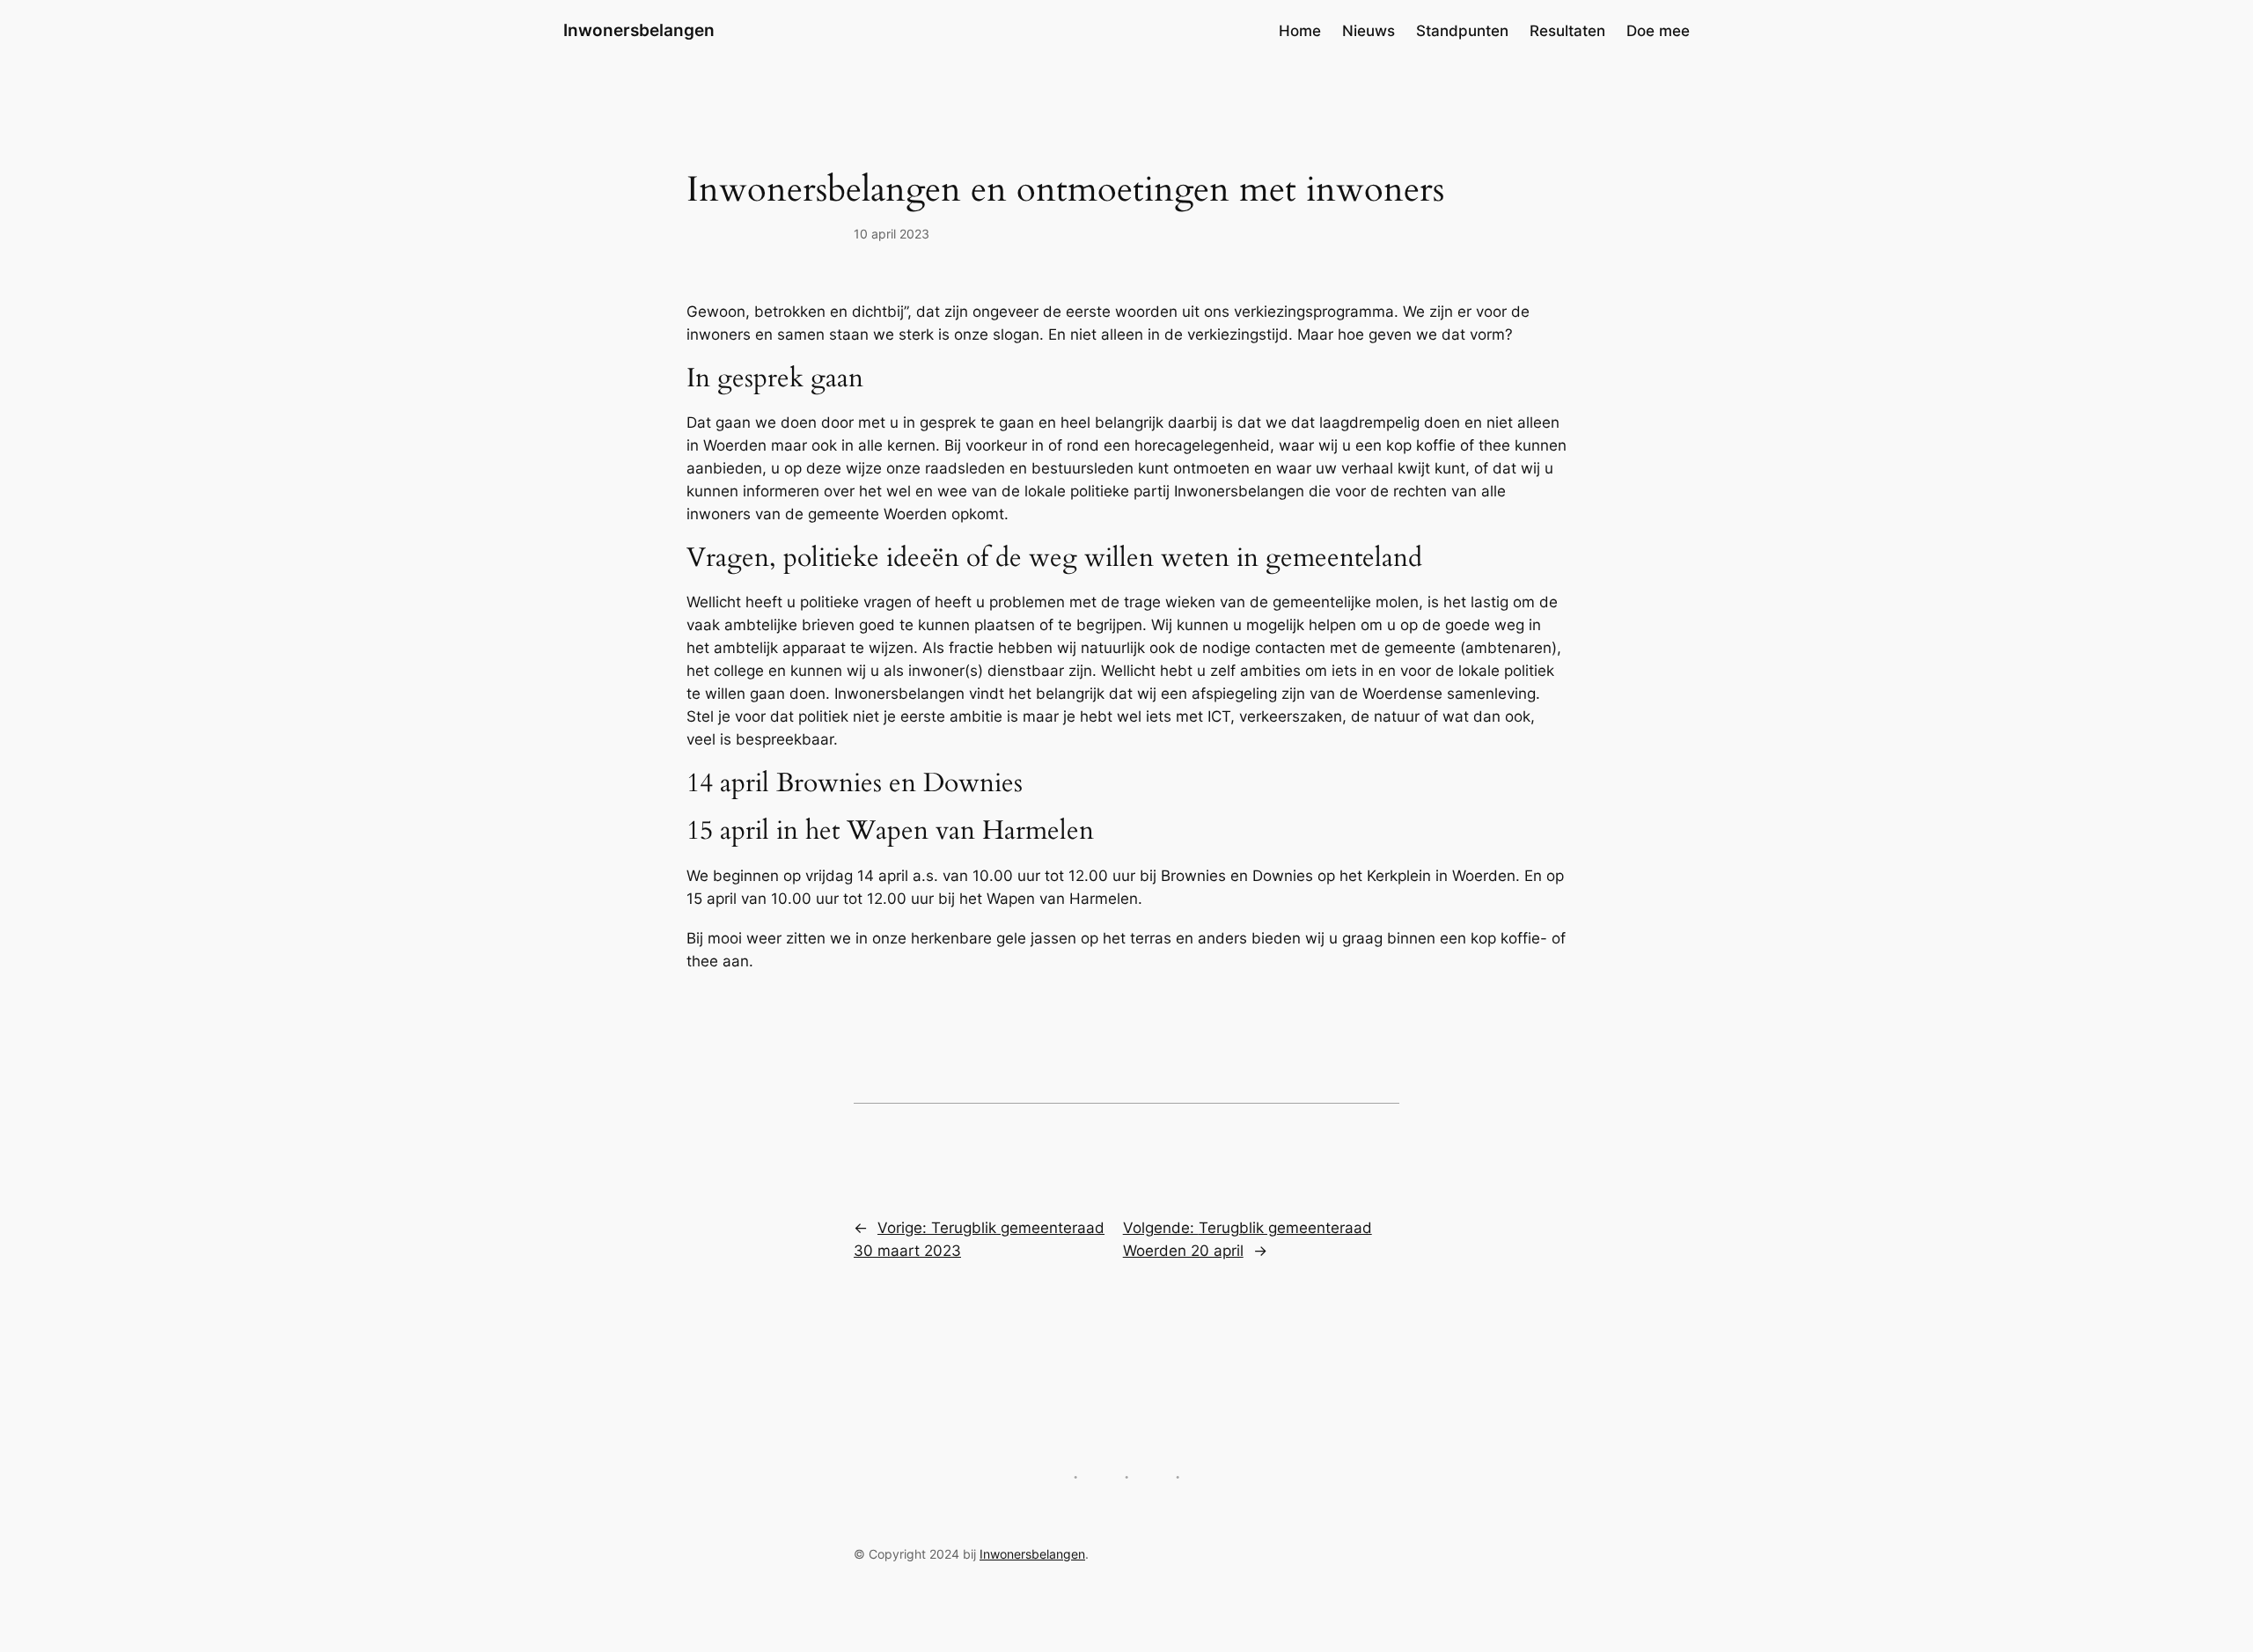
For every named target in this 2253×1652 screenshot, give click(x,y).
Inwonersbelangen (639, 30)
